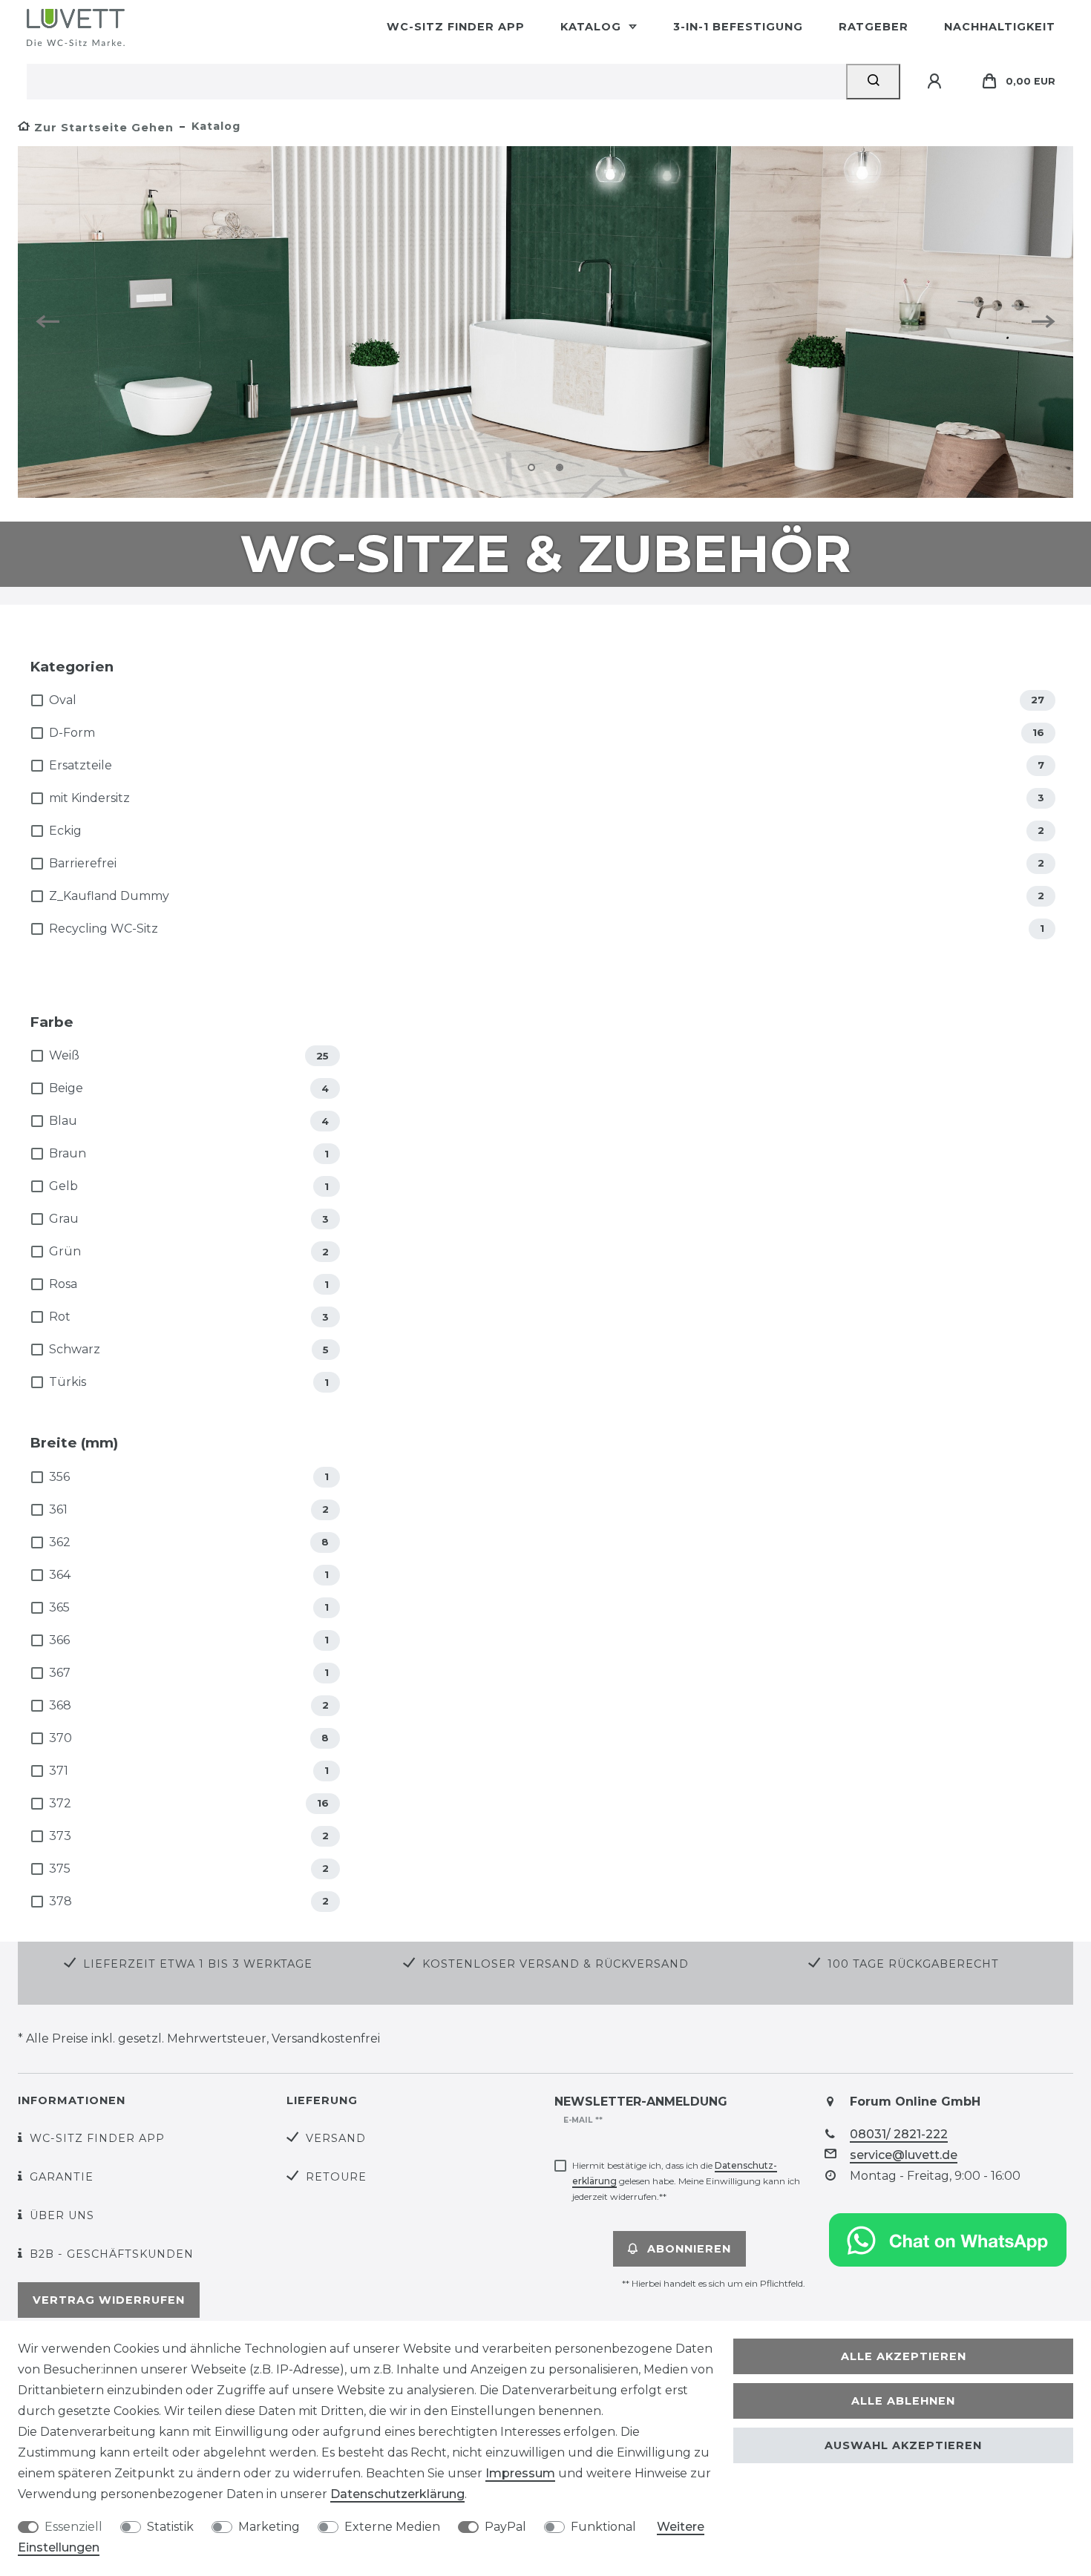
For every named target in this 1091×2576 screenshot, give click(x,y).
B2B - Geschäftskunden (112, 2254)
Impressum (520, 2473)
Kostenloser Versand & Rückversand (556, 1964)
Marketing (269, 2527)
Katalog (593, 27)
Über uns (62, 2215)
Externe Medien (392, 2527)
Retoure (336, 2177)
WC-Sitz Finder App (456, 27)
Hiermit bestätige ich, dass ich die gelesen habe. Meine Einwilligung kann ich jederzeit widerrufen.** (686, 2181)
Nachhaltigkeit (1000, 27)
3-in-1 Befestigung (738, 27)
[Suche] (873, 82)
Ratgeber (874, 27)
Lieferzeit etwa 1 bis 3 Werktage (198, 1964)
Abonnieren (689, 2249)
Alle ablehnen (903, 2401)
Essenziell (73, 2527)
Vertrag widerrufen (109, 2300)
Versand (336, 2138)
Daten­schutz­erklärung (397, 2494)
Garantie (62, 2177)
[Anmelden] (937, 82)
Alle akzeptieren (904, 2356)
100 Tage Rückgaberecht (913, 1964)
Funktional (603, 2527)
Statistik (170, 2527)
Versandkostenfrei (326, 2038)
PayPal (505, 2527)
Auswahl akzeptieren (903, 2445)
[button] (53, 322)
